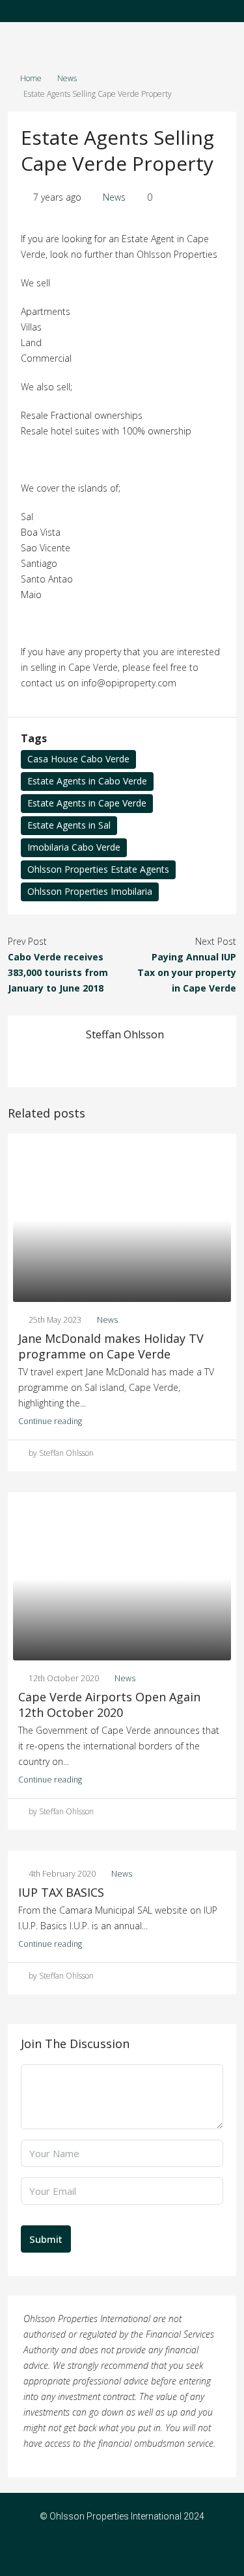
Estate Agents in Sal (69, 825)
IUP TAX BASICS (61, 1892)
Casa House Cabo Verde (78, 759)
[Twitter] (134, 2553)
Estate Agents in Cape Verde (87, 803)
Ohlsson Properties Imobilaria (90, 891)
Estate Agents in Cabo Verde (87, 781)
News (67, 78)
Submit (46, 2239)
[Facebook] (111, 2553)
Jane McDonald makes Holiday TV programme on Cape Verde (111, 1346)
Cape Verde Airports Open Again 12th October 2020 (109, 1705)
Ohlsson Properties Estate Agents (98, 869)
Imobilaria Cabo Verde (74, 847)
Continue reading (50, 1421)
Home (31, 78)
